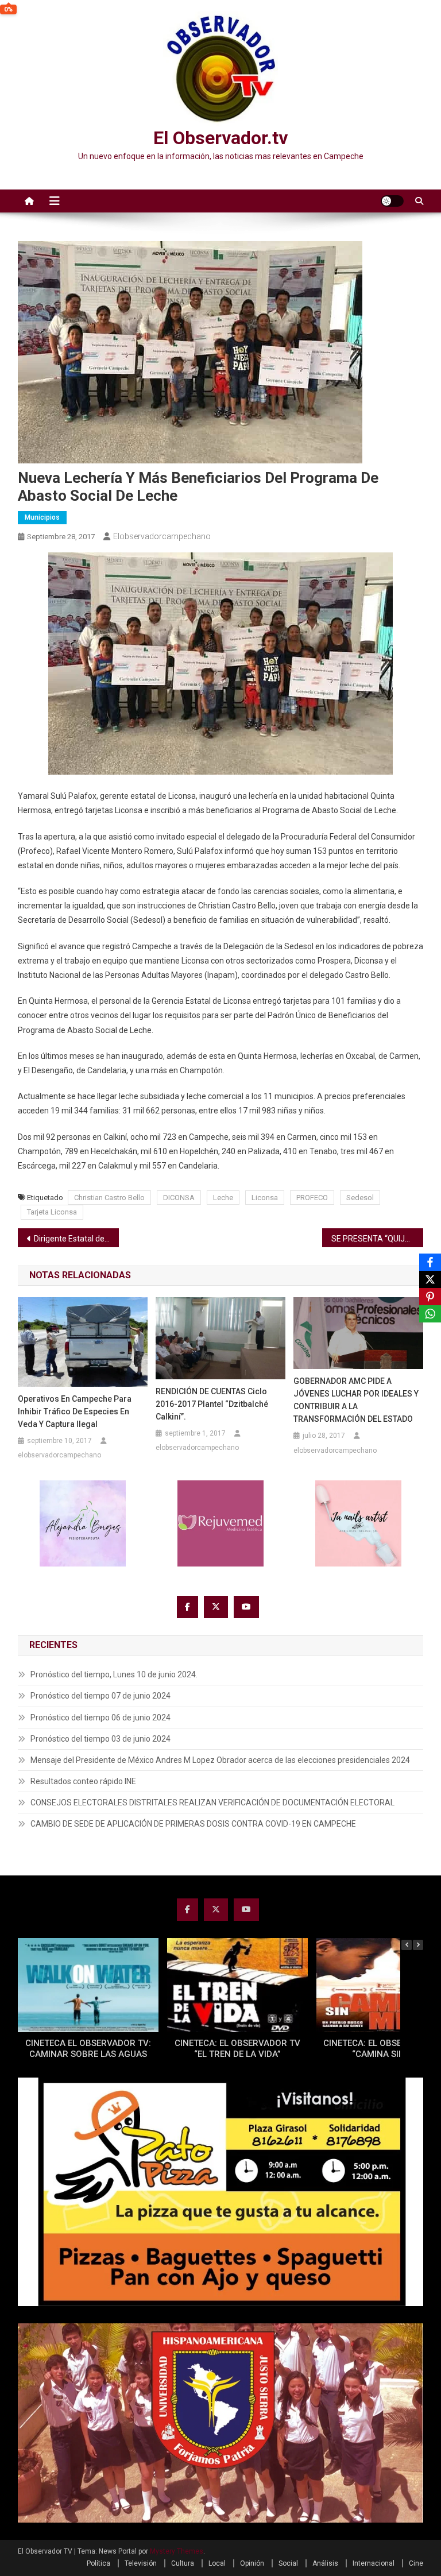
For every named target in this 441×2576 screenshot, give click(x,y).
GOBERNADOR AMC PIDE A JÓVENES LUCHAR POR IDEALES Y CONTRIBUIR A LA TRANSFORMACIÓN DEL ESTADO (356, 1400)
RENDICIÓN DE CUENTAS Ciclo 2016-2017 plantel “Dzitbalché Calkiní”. (212, 1404)
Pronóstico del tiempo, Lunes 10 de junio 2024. (114, 1674)
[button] (418, 1945)
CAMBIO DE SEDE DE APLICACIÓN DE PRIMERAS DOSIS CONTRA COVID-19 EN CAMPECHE (193, 1824)
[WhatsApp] (430, 1314)
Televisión (141, 2563)
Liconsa (265, 1198)
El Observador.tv (220, 138)
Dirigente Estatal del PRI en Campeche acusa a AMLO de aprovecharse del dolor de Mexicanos (77, 1239)
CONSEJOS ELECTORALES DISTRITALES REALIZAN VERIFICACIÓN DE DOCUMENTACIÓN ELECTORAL (212, 1803)
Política (98, 2563)
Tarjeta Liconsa (52, 1212)
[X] (430, 1279)
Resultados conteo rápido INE (83, 1781)
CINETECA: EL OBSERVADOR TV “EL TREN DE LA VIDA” (237, 2049)
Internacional (374, 2563)
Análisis (325, 2563)
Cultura (183, 2563)
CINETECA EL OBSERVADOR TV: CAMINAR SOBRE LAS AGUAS (88, 2049)
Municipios (42, 517)
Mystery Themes (177, 2551)
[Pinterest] (430, 1297)
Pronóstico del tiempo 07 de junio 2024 (100, 1696)
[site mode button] (392, 201)
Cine (416, 2563)
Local (217, 2563)
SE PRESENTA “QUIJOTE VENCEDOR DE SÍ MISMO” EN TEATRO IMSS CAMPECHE (378, 1239)
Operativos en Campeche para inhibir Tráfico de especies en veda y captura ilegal (75, 1411)
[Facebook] (430, 1262)
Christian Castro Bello (109, 1198)
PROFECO (312, 1198)
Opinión (252, 2563)
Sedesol (360, 1198)
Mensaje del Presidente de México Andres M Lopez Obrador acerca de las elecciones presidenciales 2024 (220, 1760)
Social (288, 2563)
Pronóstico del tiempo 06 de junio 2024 (100, 1718)
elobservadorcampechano (162, 536)
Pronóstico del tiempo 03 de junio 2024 (100, 1739)
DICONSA (179, 1198)
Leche (223, 1198)
